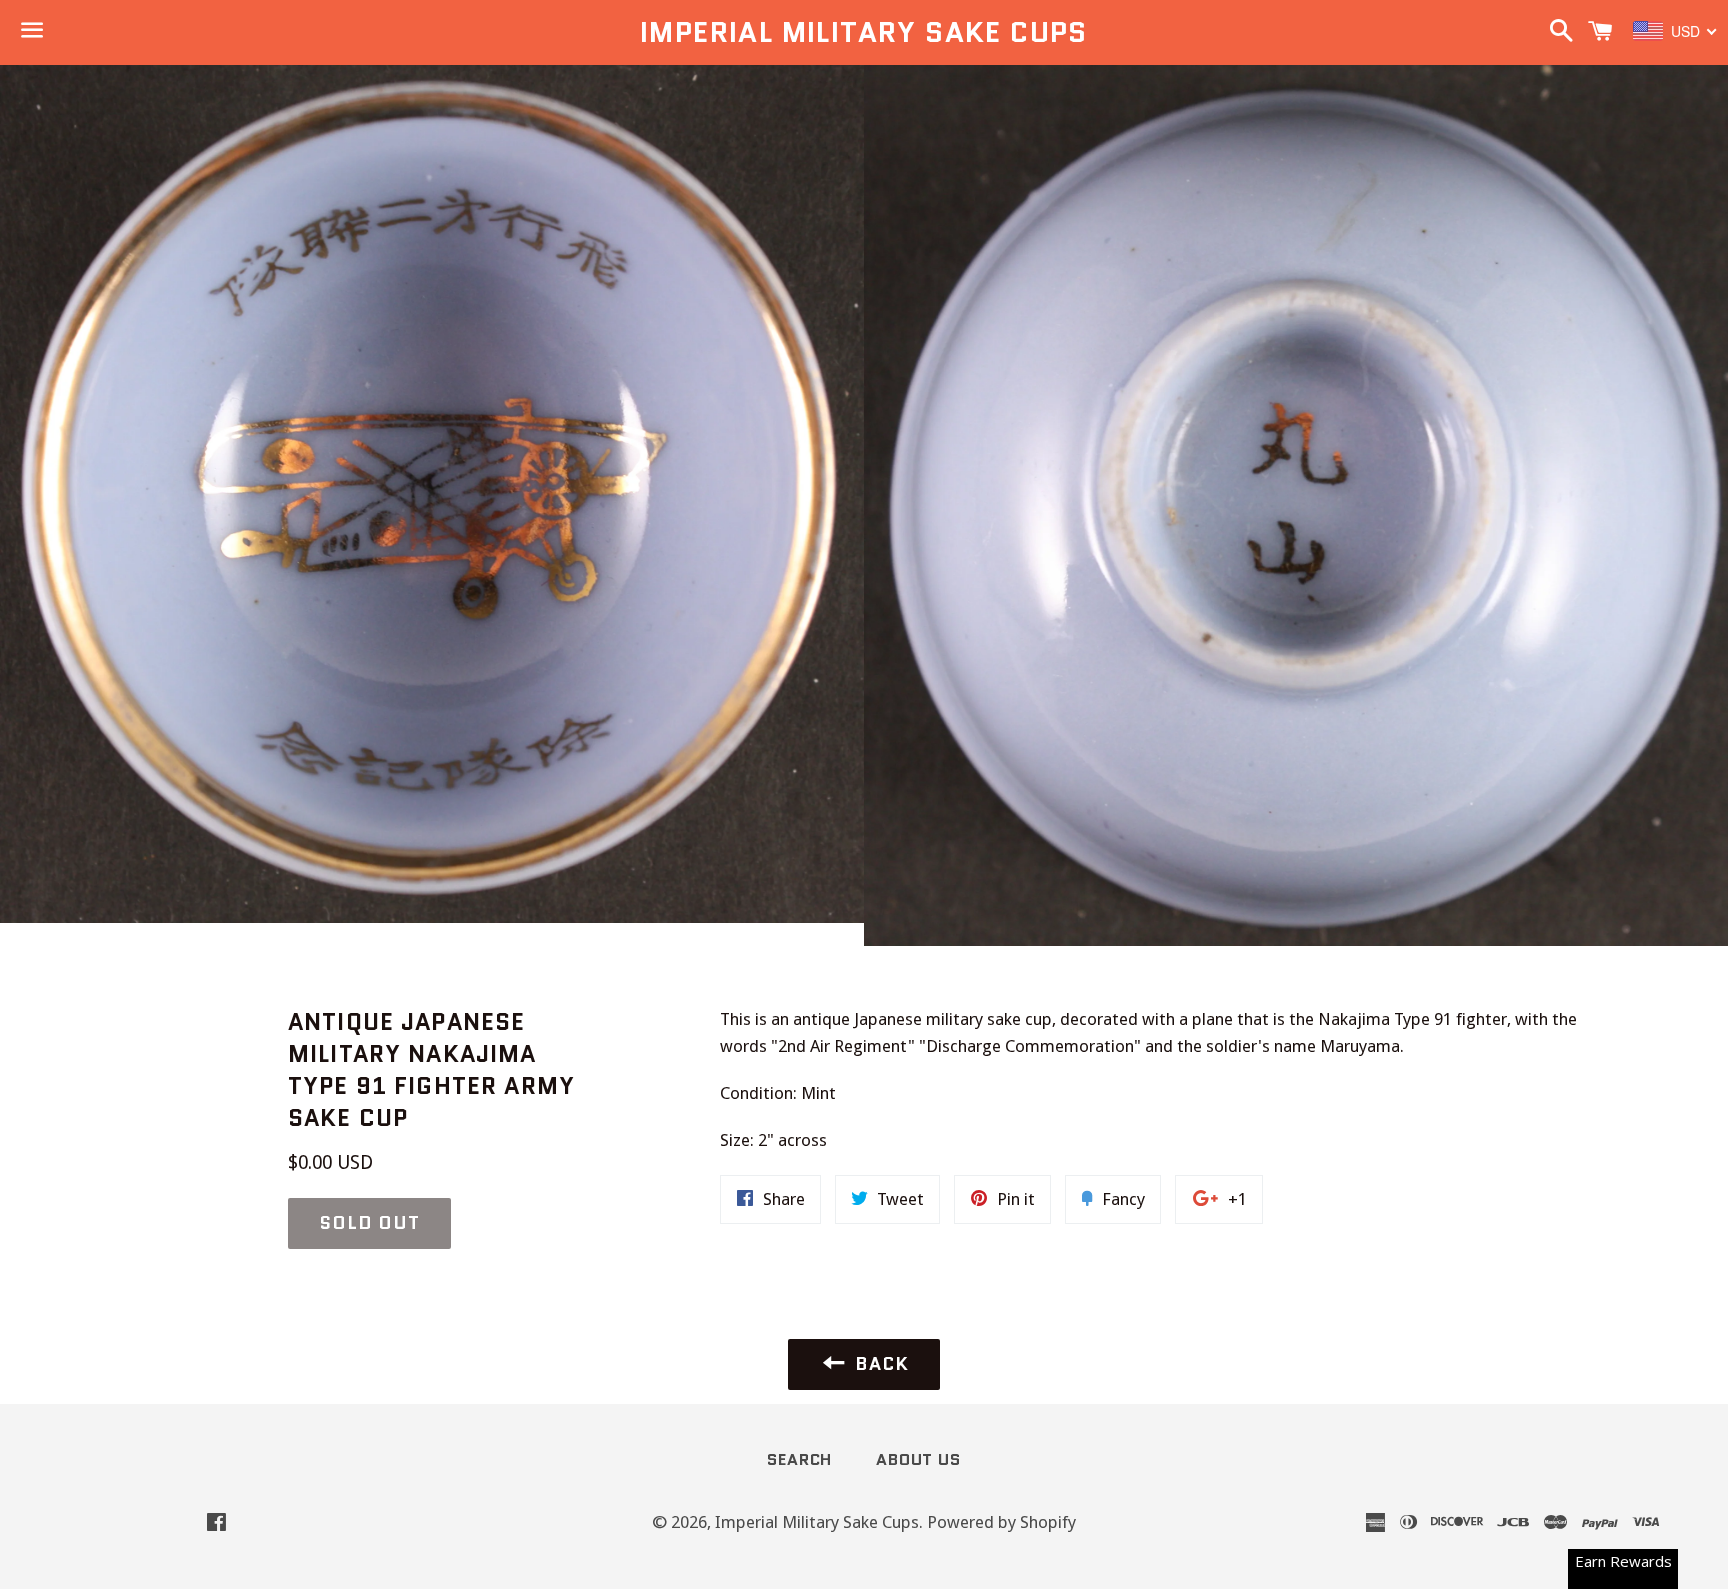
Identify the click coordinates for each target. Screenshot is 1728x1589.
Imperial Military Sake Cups (864, 32)
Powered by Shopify (1001, 1522)
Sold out (369, 1223)
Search (799, 1459)
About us (918, 1459)
